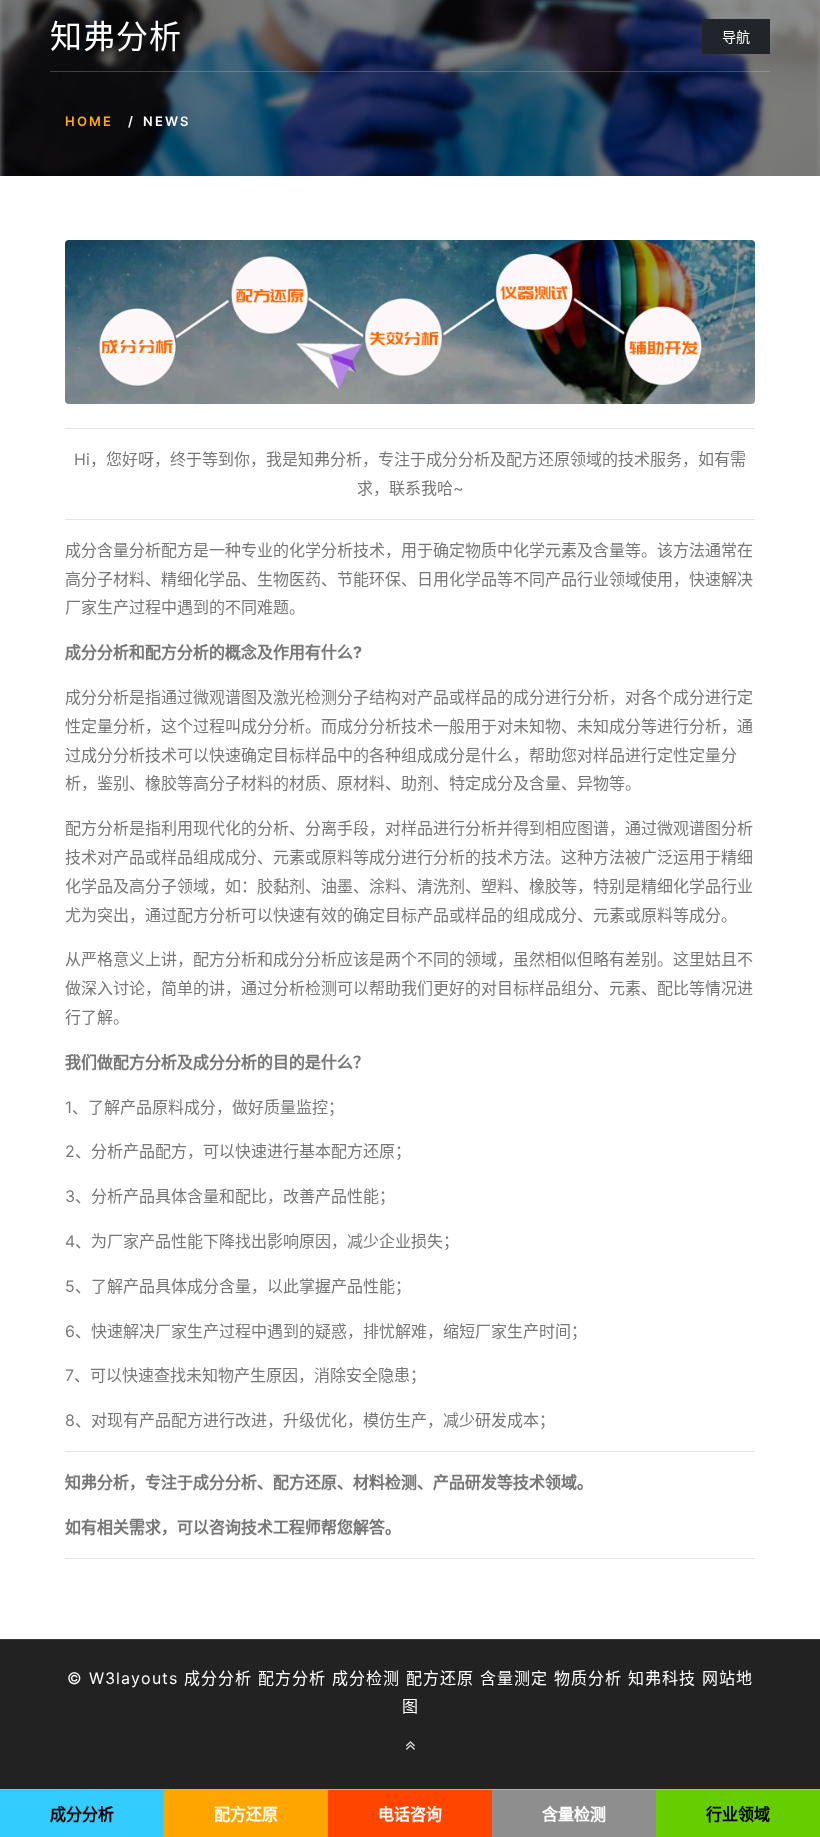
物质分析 (588, 1678)
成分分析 (218, 1678)
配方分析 (292, 1678)
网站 (719, 1678)
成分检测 (366, 1678)
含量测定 (514, 1678)
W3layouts (133, 1678)
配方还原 (440, 1678)
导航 (736, 36)
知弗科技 (662, 1678)
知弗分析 (116, 37)
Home (89, 121)
